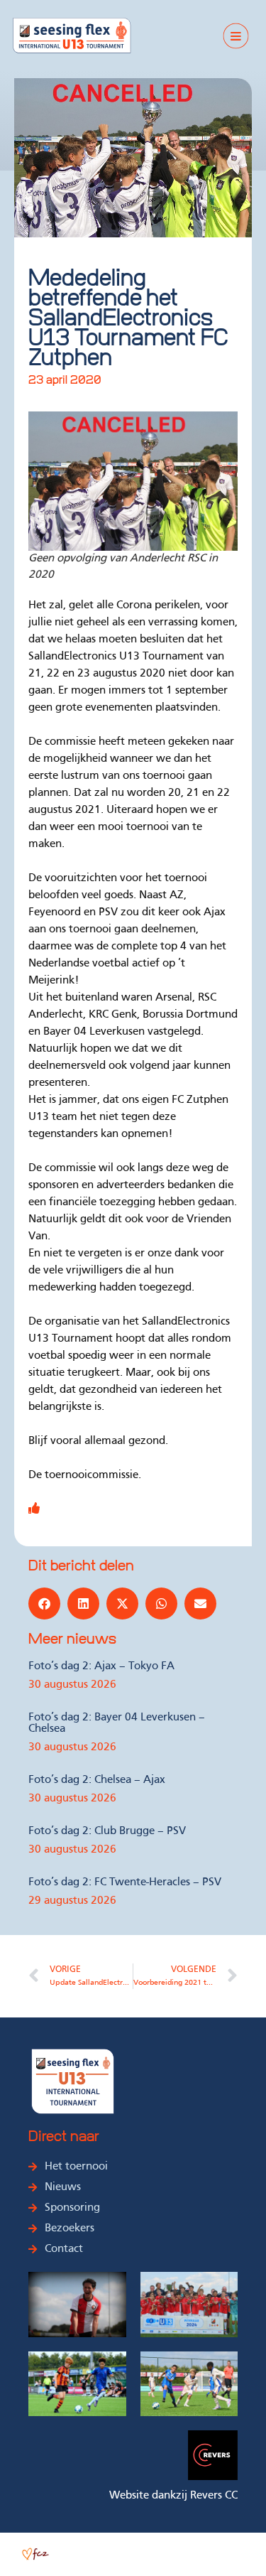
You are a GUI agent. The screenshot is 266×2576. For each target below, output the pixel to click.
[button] (44, 1604)
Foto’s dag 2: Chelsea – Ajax (97, 1780)
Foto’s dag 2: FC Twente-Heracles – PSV (125, 1882)
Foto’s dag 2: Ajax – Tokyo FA (101, 1666)
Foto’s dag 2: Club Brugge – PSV (107, 1831)
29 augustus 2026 (72, 1901)
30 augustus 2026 (72, 1685)
